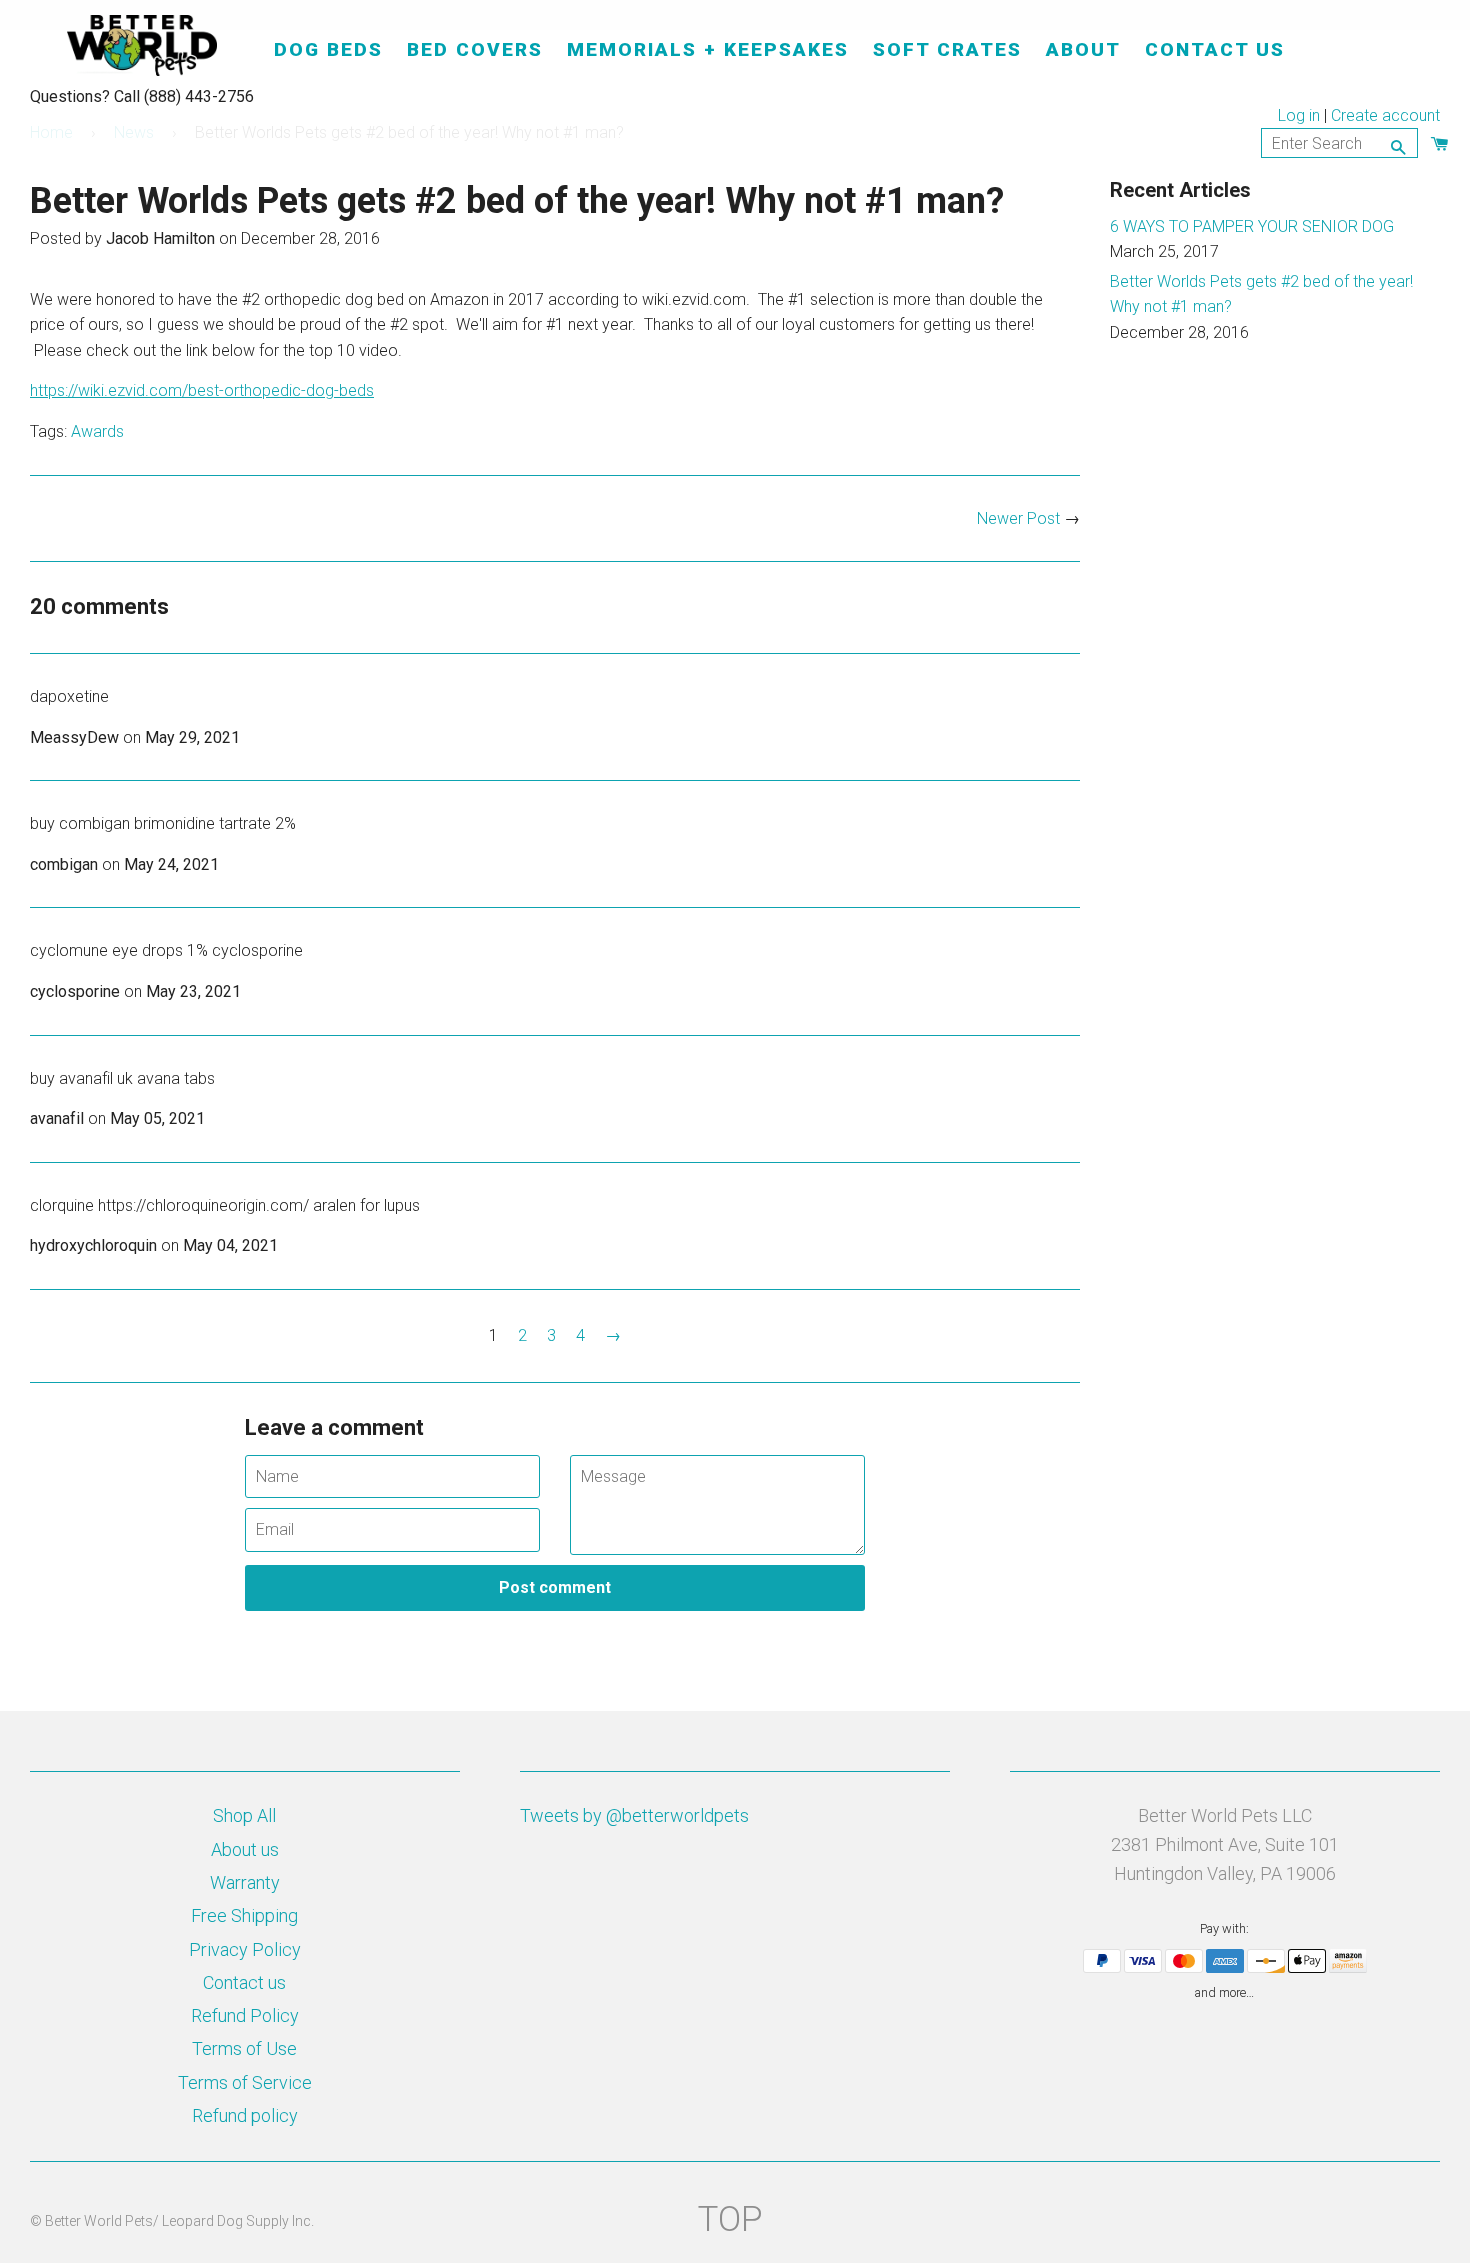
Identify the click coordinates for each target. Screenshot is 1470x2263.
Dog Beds (328, 49)
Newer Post (1018, 518)
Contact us (244, 1982)
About (1083, 49)
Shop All (244, 1815)
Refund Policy (245, 2015)
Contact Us (1215, 49)
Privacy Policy (245, 1949)
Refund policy (245, 2115)
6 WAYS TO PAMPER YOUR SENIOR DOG (1252, 226)
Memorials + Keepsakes (708, 49)
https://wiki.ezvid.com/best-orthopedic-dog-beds (202, 390)
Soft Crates (947, 49)
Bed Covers (475, 49)
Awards (97, 431)
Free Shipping (244, 1915)
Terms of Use (244, 2048)
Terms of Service (245, 2082)
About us (245, 1849)
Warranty (245, 1882)
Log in (1299, 115)
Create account (1385, 115)
